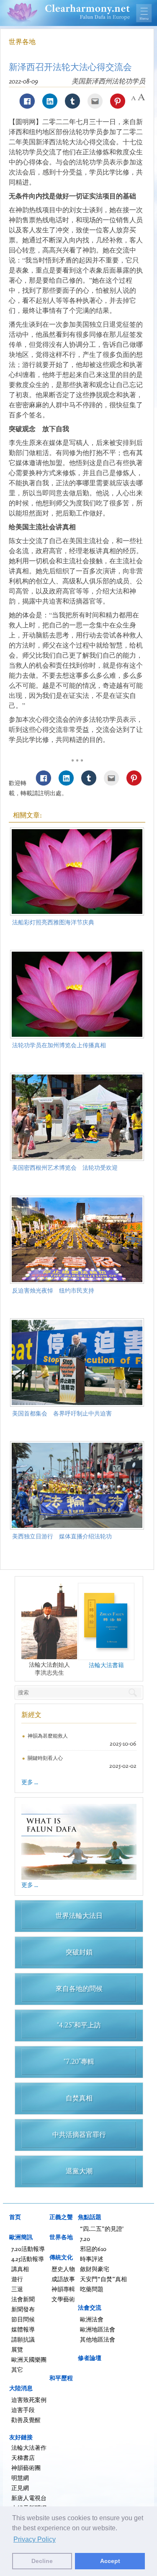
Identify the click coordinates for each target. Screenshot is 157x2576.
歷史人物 (63, 2269)
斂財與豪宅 (95, 2269)
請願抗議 (23, 2339)
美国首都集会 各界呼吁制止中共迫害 (62, 1413)
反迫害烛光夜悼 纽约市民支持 (53, 1290)
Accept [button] (110, 2561)
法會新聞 (23, 2299)
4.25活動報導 (28, 2259)
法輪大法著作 (29, 2447)
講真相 (20, 2269)
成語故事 (63, 2279)
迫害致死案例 (29, 2400)
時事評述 (92, 2259)
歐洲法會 (92, 2319)
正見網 (20, 2488)
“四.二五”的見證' (102, 2229)
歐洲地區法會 (98, 2329)
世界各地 (22, 42)
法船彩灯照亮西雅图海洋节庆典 (53, 922)
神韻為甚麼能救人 (48, 1736)
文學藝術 (63, 2299)
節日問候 (23, 2319)
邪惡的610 (93, 2249)
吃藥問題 (92, 2289)
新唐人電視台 (29, 2498)
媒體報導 (23, 2329)
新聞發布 (23, 2309)
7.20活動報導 (28, 2249)
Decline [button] (42, 2561)
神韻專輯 (63, 2289)
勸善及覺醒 (26, 2420)
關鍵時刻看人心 (45, 1758)
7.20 (85, 2239)
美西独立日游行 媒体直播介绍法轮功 (62, 1536)
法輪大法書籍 (106, 1665)
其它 (17, 2369)
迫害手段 (23, 2410)
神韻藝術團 (26, 2468)
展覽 (17, 2349)
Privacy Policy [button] (35, 2539)
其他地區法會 (98, 2339)
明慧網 (20, 2478)
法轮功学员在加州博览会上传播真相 (59, 1045)
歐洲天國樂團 (29, 2359)
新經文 (31, 1715)
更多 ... (30, 1782)
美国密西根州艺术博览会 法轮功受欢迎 (65, 1167)
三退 (17, 2289)
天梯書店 (23, 2458)
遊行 (17, 2279)
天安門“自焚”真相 (103, 2279)
